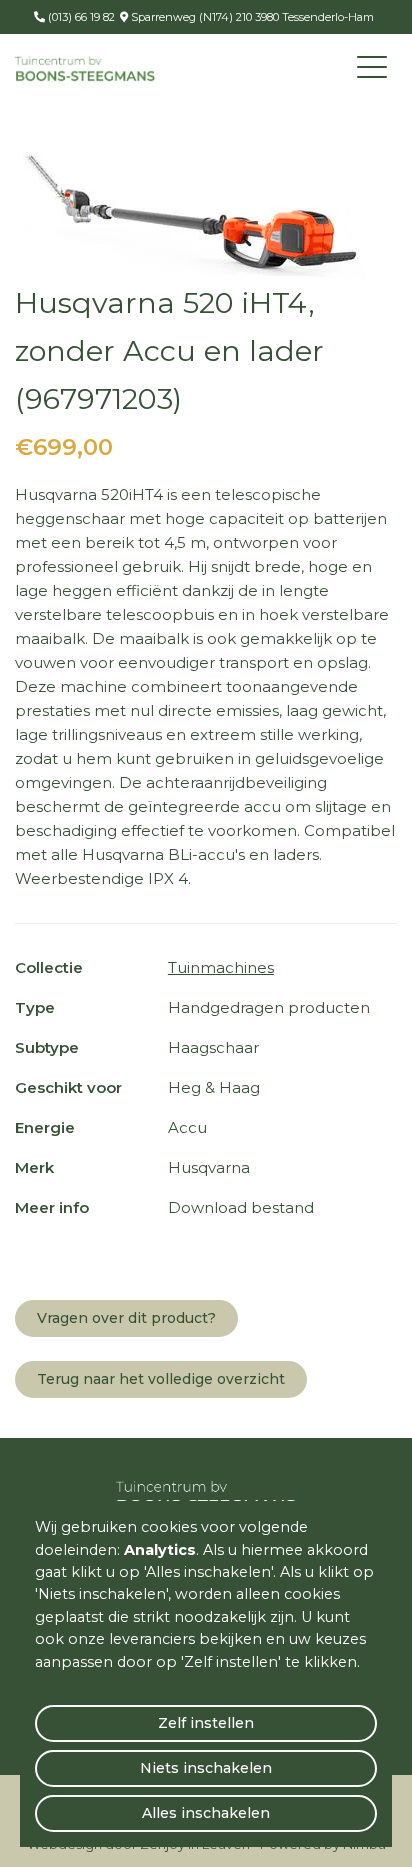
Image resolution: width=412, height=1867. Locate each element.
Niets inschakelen (206, 1768)
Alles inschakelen (206, 1813)
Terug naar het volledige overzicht (161, 1379)
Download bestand (241, 1207)
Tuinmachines (221, 967)
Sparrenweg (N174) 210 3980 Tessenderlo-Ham (251, 17)
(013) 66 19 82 (80, 17)
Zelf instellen (206, 1723)
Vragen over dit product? (126, 1318)
